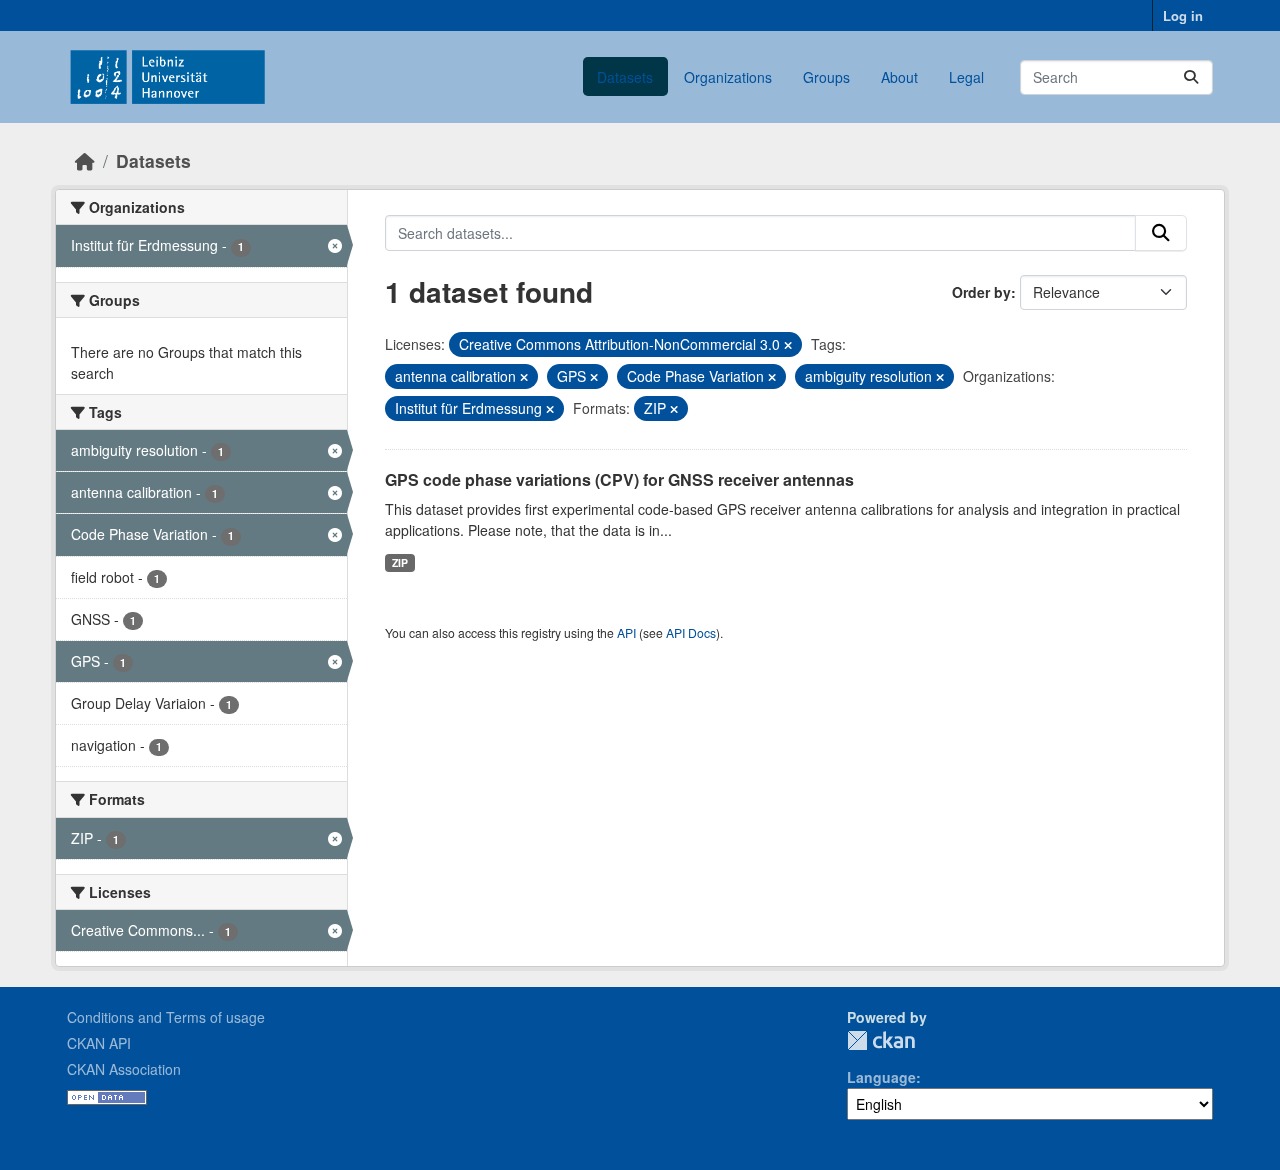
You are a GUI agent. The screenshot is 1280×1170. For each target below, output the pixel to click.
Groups (826, 77)
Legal (966, 77)
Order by (981, 292)
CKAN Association (124, 1069)
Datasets (625, 77)
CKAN (881, 1040)
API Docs (691, 632)
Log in (1183, 15)
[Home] (85, 160)
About (899, 77)
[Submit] (1191, 77)
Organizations (728, 77)
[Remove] (788, 345)
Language (881, 1077)
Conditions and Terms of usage (166, 1017)
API (626, 632)
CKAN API (99, 1043)
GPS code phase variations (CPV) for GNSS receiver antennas (619, 479)
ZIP (400, 562)
